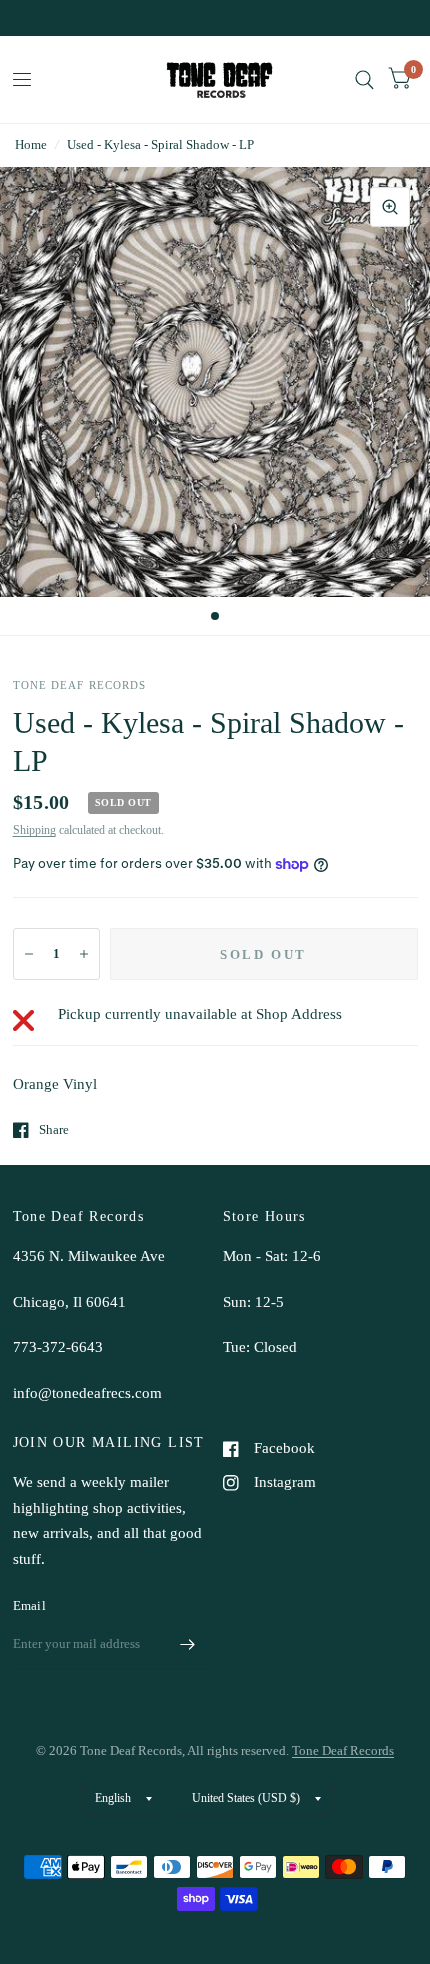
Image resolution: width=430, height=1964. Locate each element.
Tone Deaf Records (343, 1750)
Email (29, 1605)
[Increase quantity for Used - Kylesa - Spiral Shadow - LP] (84, 954)
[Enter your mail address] (188, 1644)
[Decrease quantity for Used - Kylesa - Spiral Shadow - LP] (29, 954)
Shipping (34, 830)
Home (31, 144)
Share (54, 1129)
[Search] (364, 79)
